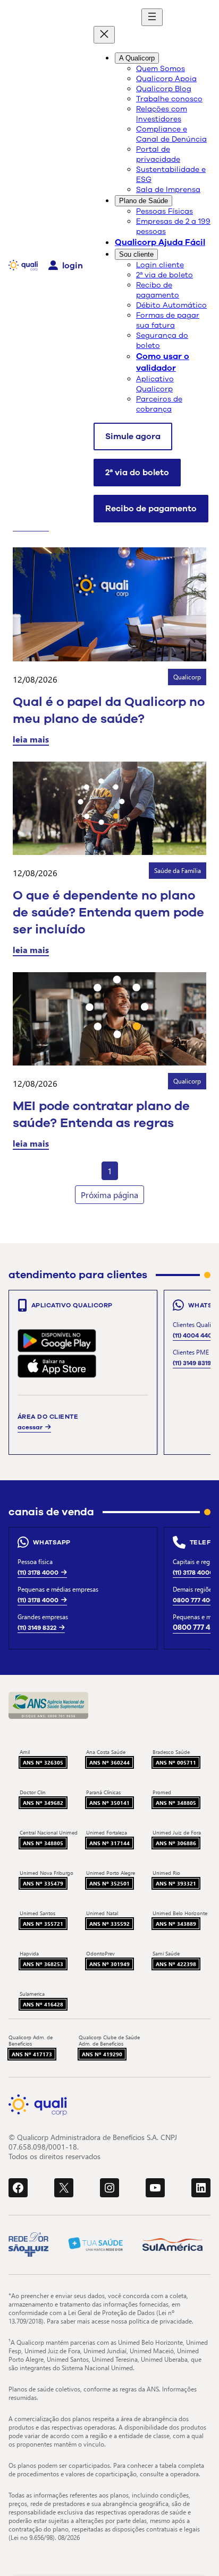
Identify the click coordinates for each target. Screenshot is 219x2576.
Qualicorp (187, 677)
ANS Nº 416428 (43, 2004)
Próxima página (109, 1195)
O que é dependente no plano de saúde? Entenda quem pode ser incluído (108, 912)
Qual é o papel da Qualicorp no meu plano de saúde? (109, 710)
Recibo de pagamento (151, 509)
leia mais (31, 739)
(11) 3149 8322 (37, 1628)
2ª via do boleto (137, 473)
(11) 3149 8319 (192, 1363)
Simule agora (133, 436)
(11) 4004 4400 (195, 1335)
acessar (30, 1427)
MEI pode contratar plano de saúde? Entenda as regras (101, 1114)
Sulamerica (32, 1994)
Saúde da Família (178, 871)
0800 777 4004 (195, 1600)
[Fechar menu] (104, 35)
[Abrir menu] (152, 17)
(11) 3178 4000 (38, 1573)
